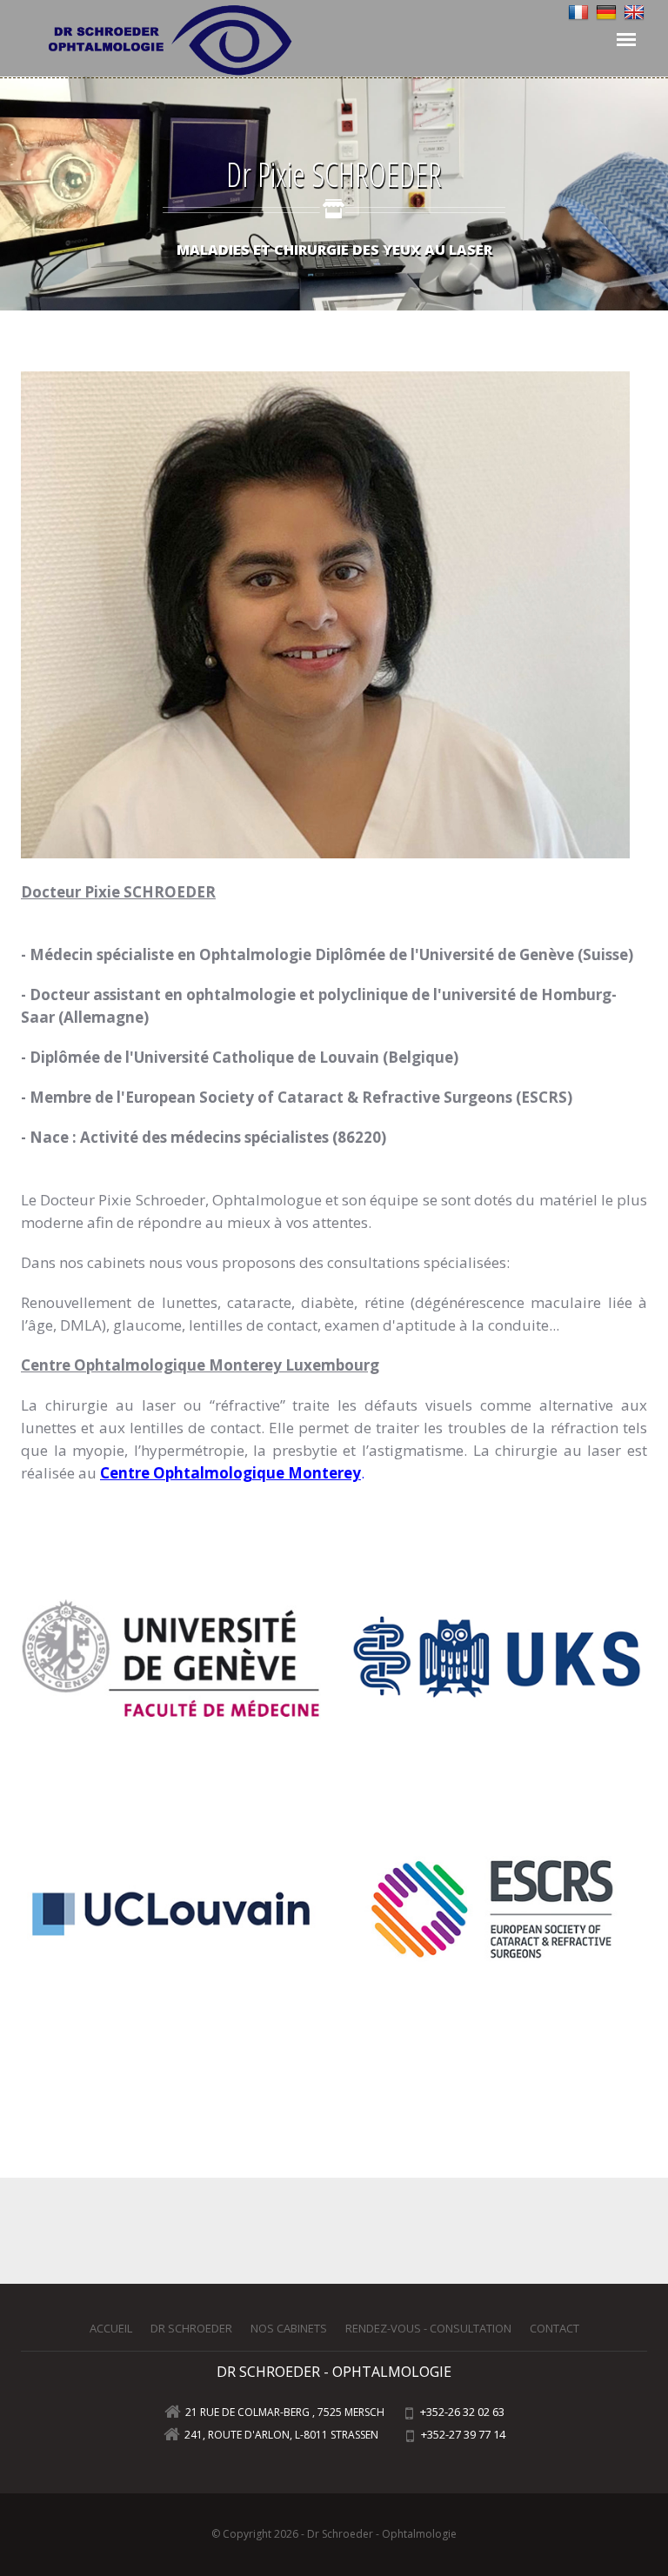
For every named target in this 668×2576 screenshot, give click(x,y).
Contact (554, 2328)
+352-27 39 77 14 (462, 2434)
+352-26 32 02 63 (461, 2412)
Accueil (111, 2328)
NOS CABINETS (289, 2328)
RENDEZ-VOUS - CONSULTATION (428, 2328)
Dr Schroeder (191, 2328)
